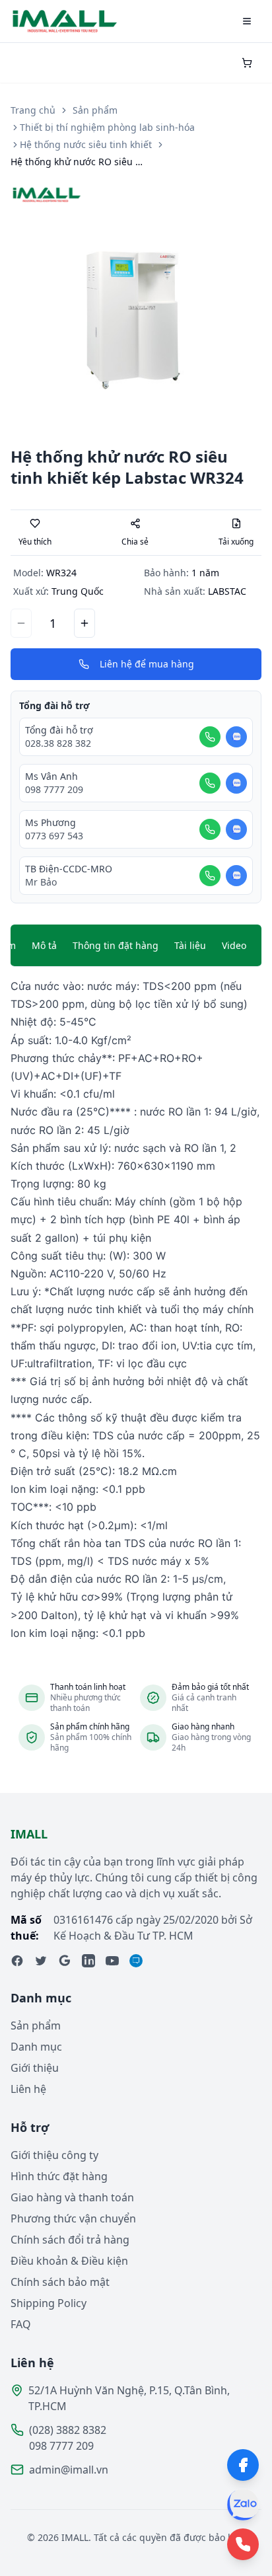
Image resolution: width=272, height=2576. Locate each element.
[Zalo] (243, 2505)
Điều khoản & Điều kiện (69, 2261)
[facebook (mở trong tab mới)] (17, 1961)
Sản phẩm (95, 110)
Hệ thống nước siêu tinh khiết (86, 144)
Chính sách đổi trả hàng (70, 2240)
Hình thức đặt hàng (59, 2176)
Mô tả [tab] (44, 945)
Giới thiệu (35, 2068)
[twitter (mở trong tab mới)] (41, 1961)
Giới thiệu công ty (54, 2155)
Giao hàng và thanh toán (72, 2197)
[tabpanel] (136, 1310)
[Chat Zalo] (236, 737)
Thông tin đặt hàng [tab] (116, 945)
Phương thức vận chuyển (73, 2218)
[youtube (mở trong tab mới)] (112, 1961)
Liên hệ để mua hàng (147, 664)
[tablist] (136, 946)
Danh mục (36, 2047)
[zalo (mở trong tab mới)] (136, 1961)
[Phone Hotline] (243, 2544)
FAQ (21, 2324)
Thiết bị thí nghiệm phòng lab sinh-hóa (107, 127)
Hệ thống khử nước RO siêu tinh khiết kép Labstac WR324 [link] (77, 162)
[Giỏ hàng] (247, 63)
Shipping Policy (49, 2303)
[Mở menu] (247, 21)
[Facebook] (243, 2465)
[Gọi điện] (210, 737)
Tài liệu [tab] (190, 945)
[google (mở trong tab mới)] (65, 1961)
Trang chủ (33, 110)
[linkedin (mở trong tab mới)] (88, 1961)
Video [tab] (234, 945)
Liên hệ (28, 2089)
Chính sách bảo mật (60, 2282)
